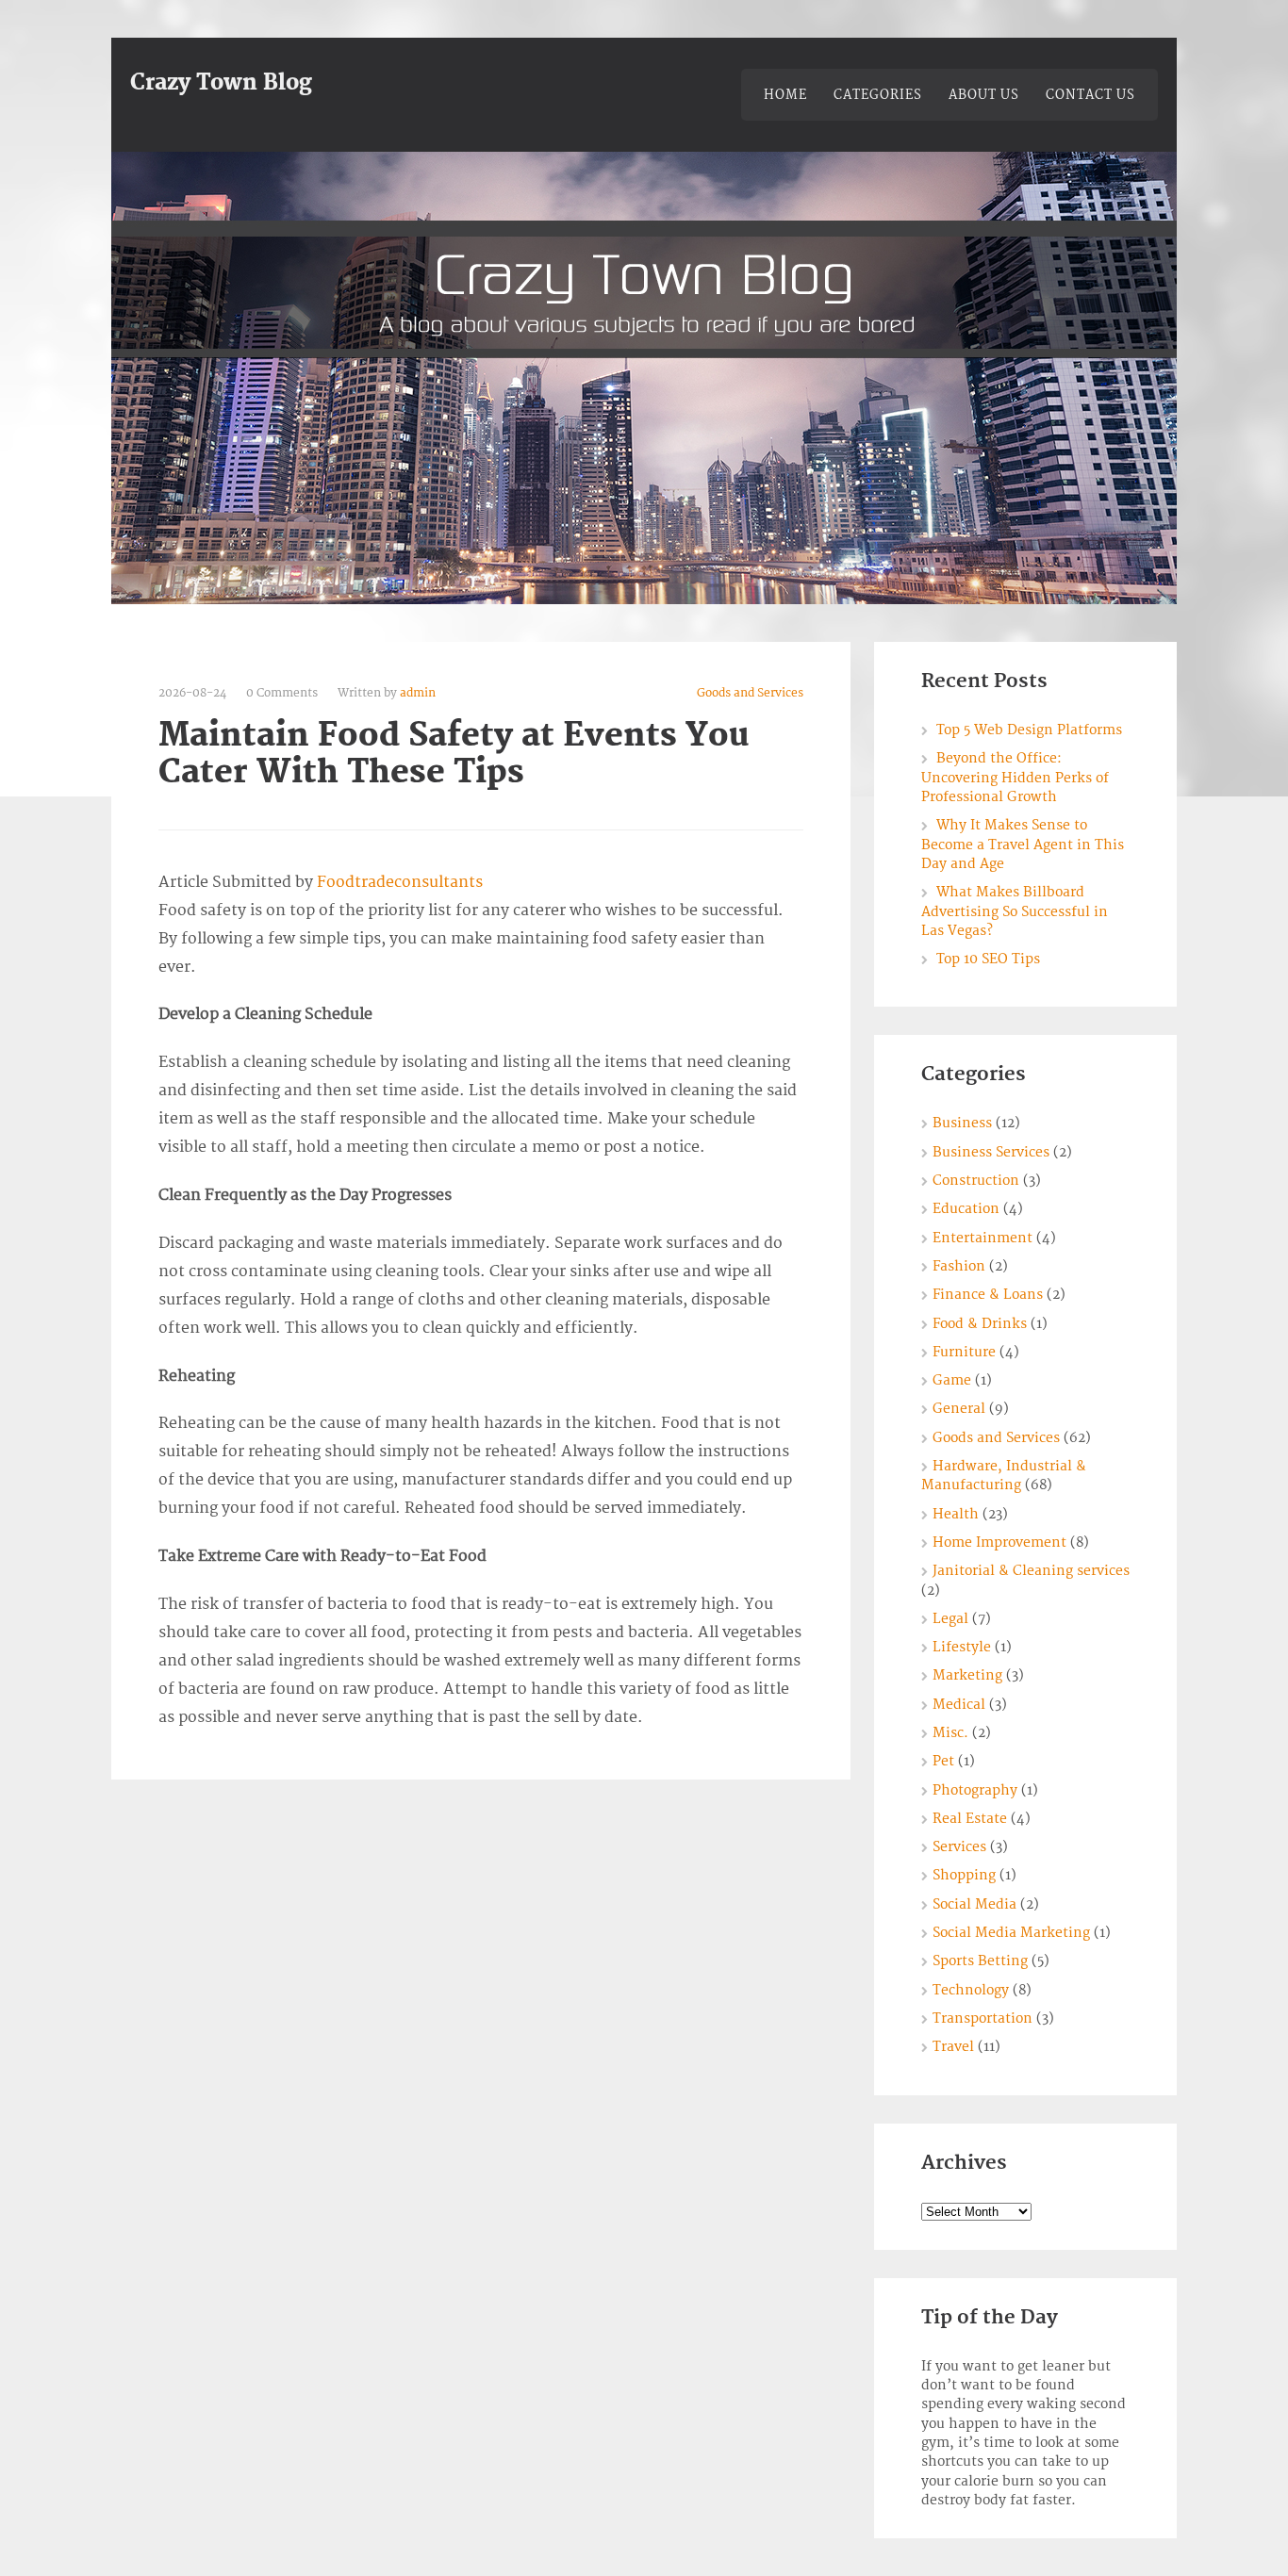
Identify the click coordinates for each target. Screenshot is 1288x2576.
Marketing (967, 1675)
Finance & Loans (988, 1295)
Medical (959, 1705)
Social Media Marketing (1011, 1933)
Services (959, 1847)
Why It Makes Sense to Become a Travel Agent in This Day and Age (1023, 845)
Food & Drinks (980, 1324)
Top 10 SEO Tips (988, 959)
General (959, 1409)
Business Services (991, 1152)
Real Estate (970, 1819)
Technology (971, 1990)
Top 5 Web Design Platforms (1029, 730)
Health (956, 1514)
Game (952, 1380)
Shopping (964, 1875)
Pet (943, 1761)
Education (966, 1209)
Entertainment (983, 1238)
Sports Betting (980, 1961)
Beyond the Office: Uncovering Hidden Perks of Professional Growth (1015, 778)
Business (962, 1123)
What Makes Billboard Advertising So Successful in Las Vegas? (1015, 911)
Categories (878, 95)
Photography (975, 1790)
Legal (950, 1619)
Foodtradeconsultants (400, 882)
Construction (976, 1181)
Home (785, 95)
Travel (953, 2047)
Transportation (983, 2018)
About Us (984, 95)
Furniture (964, 1352)
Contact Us (1090, 95)
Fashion (959, 1266)
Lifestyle (962, 1647)
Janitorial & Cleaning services (1031, 1571)
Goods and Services (750, 693)
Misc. (950, 1733)
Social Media (974, 1904)
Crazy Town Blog (221, 83)
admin (418, 693)
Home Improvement (999, 1542)
